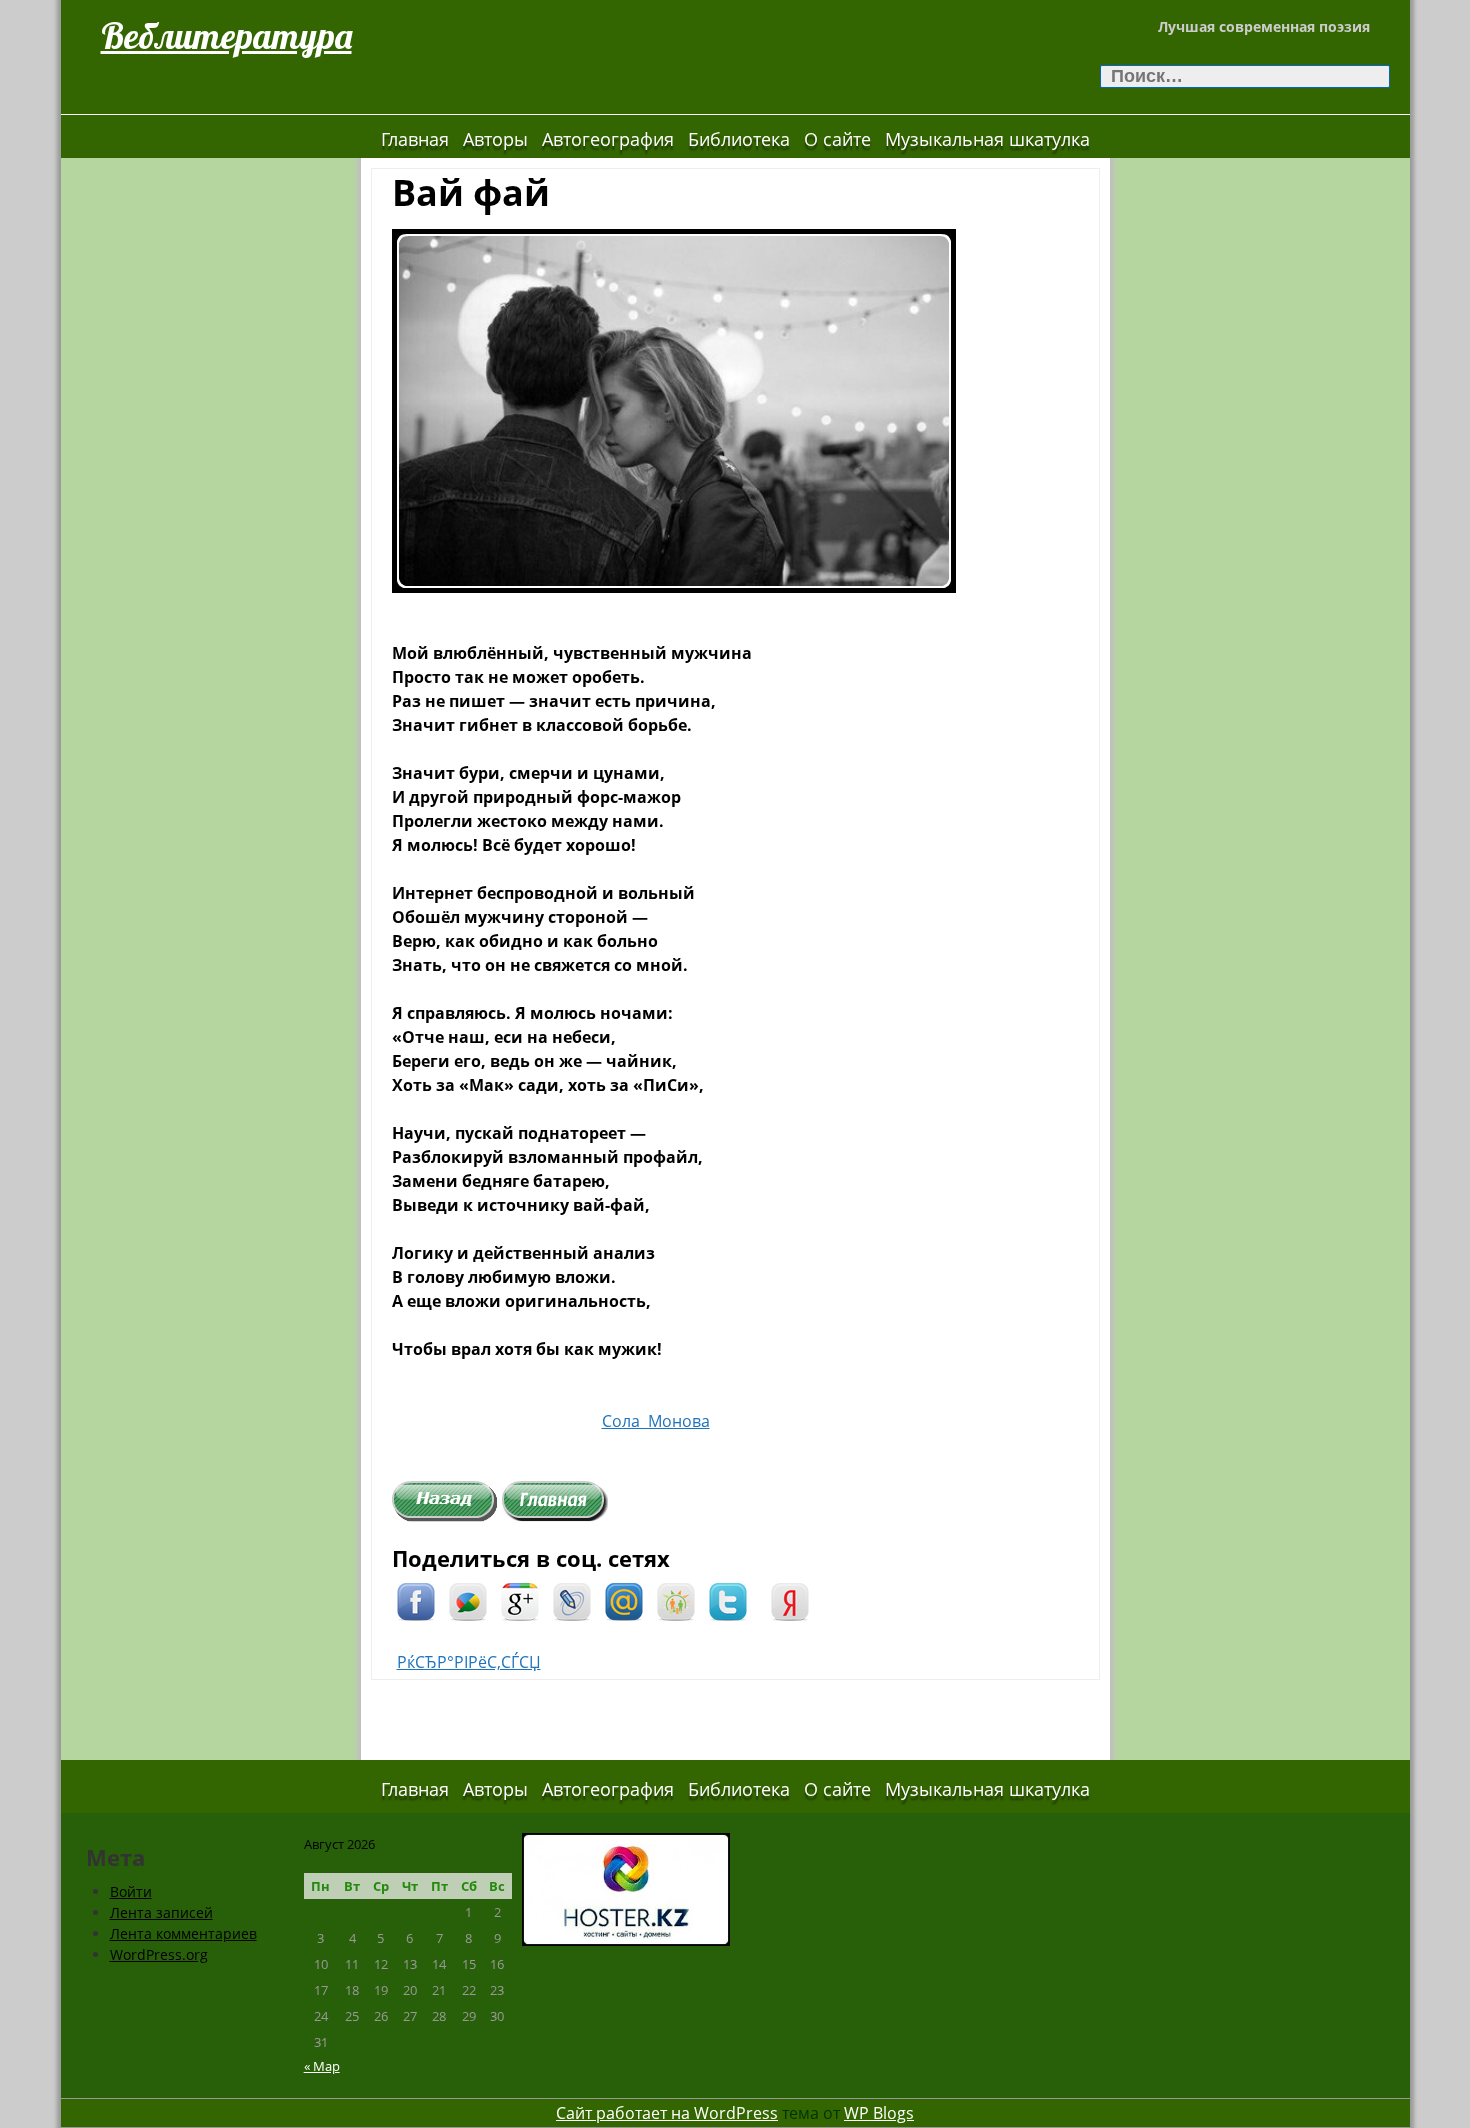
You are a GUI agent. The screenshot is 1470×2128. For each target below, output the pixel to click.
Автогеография (608, 139)
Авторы (495, 139)
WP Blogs (879, 2113)
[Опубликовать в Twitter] (728, 1600)
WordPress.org (159, 1954)
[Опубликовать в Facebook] (416, 1600)
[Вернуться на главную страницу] (555, 1500)
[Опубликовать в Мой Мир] (624, 1600)
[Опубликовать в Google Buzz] (468, 1600)
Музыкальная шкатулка (987, 139)
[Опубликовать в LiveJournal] (572, 1600)
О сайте (837, 139)
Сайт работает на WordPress (667, 2113)
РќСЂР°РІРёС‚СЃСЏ (469, 1662)
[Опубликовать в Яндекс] (790, 1600)
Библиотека (739, 139)
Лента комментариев (183, 1933)
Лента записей (161, 1912)
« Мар (322, 2066)
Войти (131, 1891)
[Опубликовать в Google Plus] (520, 1600)
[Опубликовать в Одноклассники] (676, 1600)
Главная (415, 139)
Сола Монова (656, 1421)
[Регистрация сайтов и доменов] (626, 1887)
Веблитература (226, 35)
